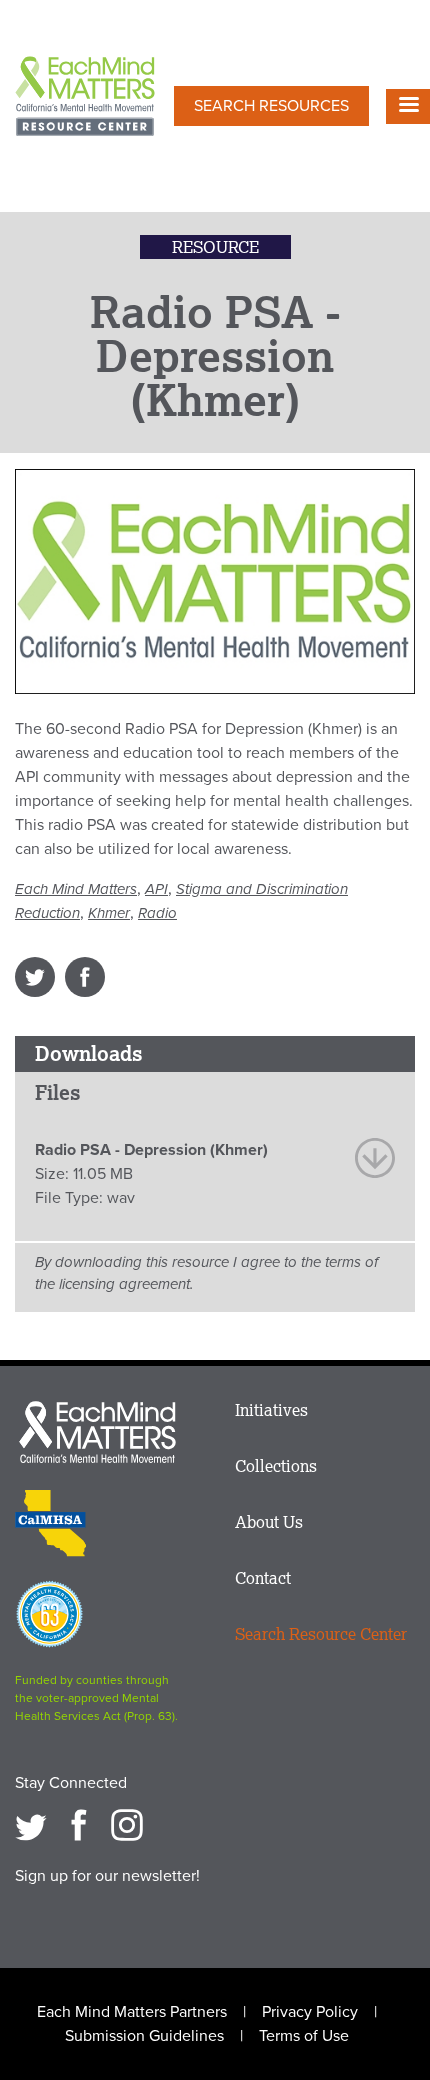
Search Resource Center (321, 1634)
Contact (263, 1578)
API (156, 889)
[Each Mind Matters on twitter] (31, 1825)
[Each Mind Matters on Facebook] (79, 1825)
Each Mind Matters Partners (132, 2012)
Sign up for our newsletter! (107, 1876)
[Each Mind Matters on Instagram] (127, 1825)
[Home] (85, 98)
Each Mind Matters (76, 889)
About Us (269, 1522)
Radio (157, 913)
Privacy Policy (310, 2012)
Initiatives (271, 1410)
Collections (276, 1466)
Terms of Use (304, 2036)
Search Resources (271, 106)
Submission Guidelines (144, 2036)
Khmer (109, 913)
